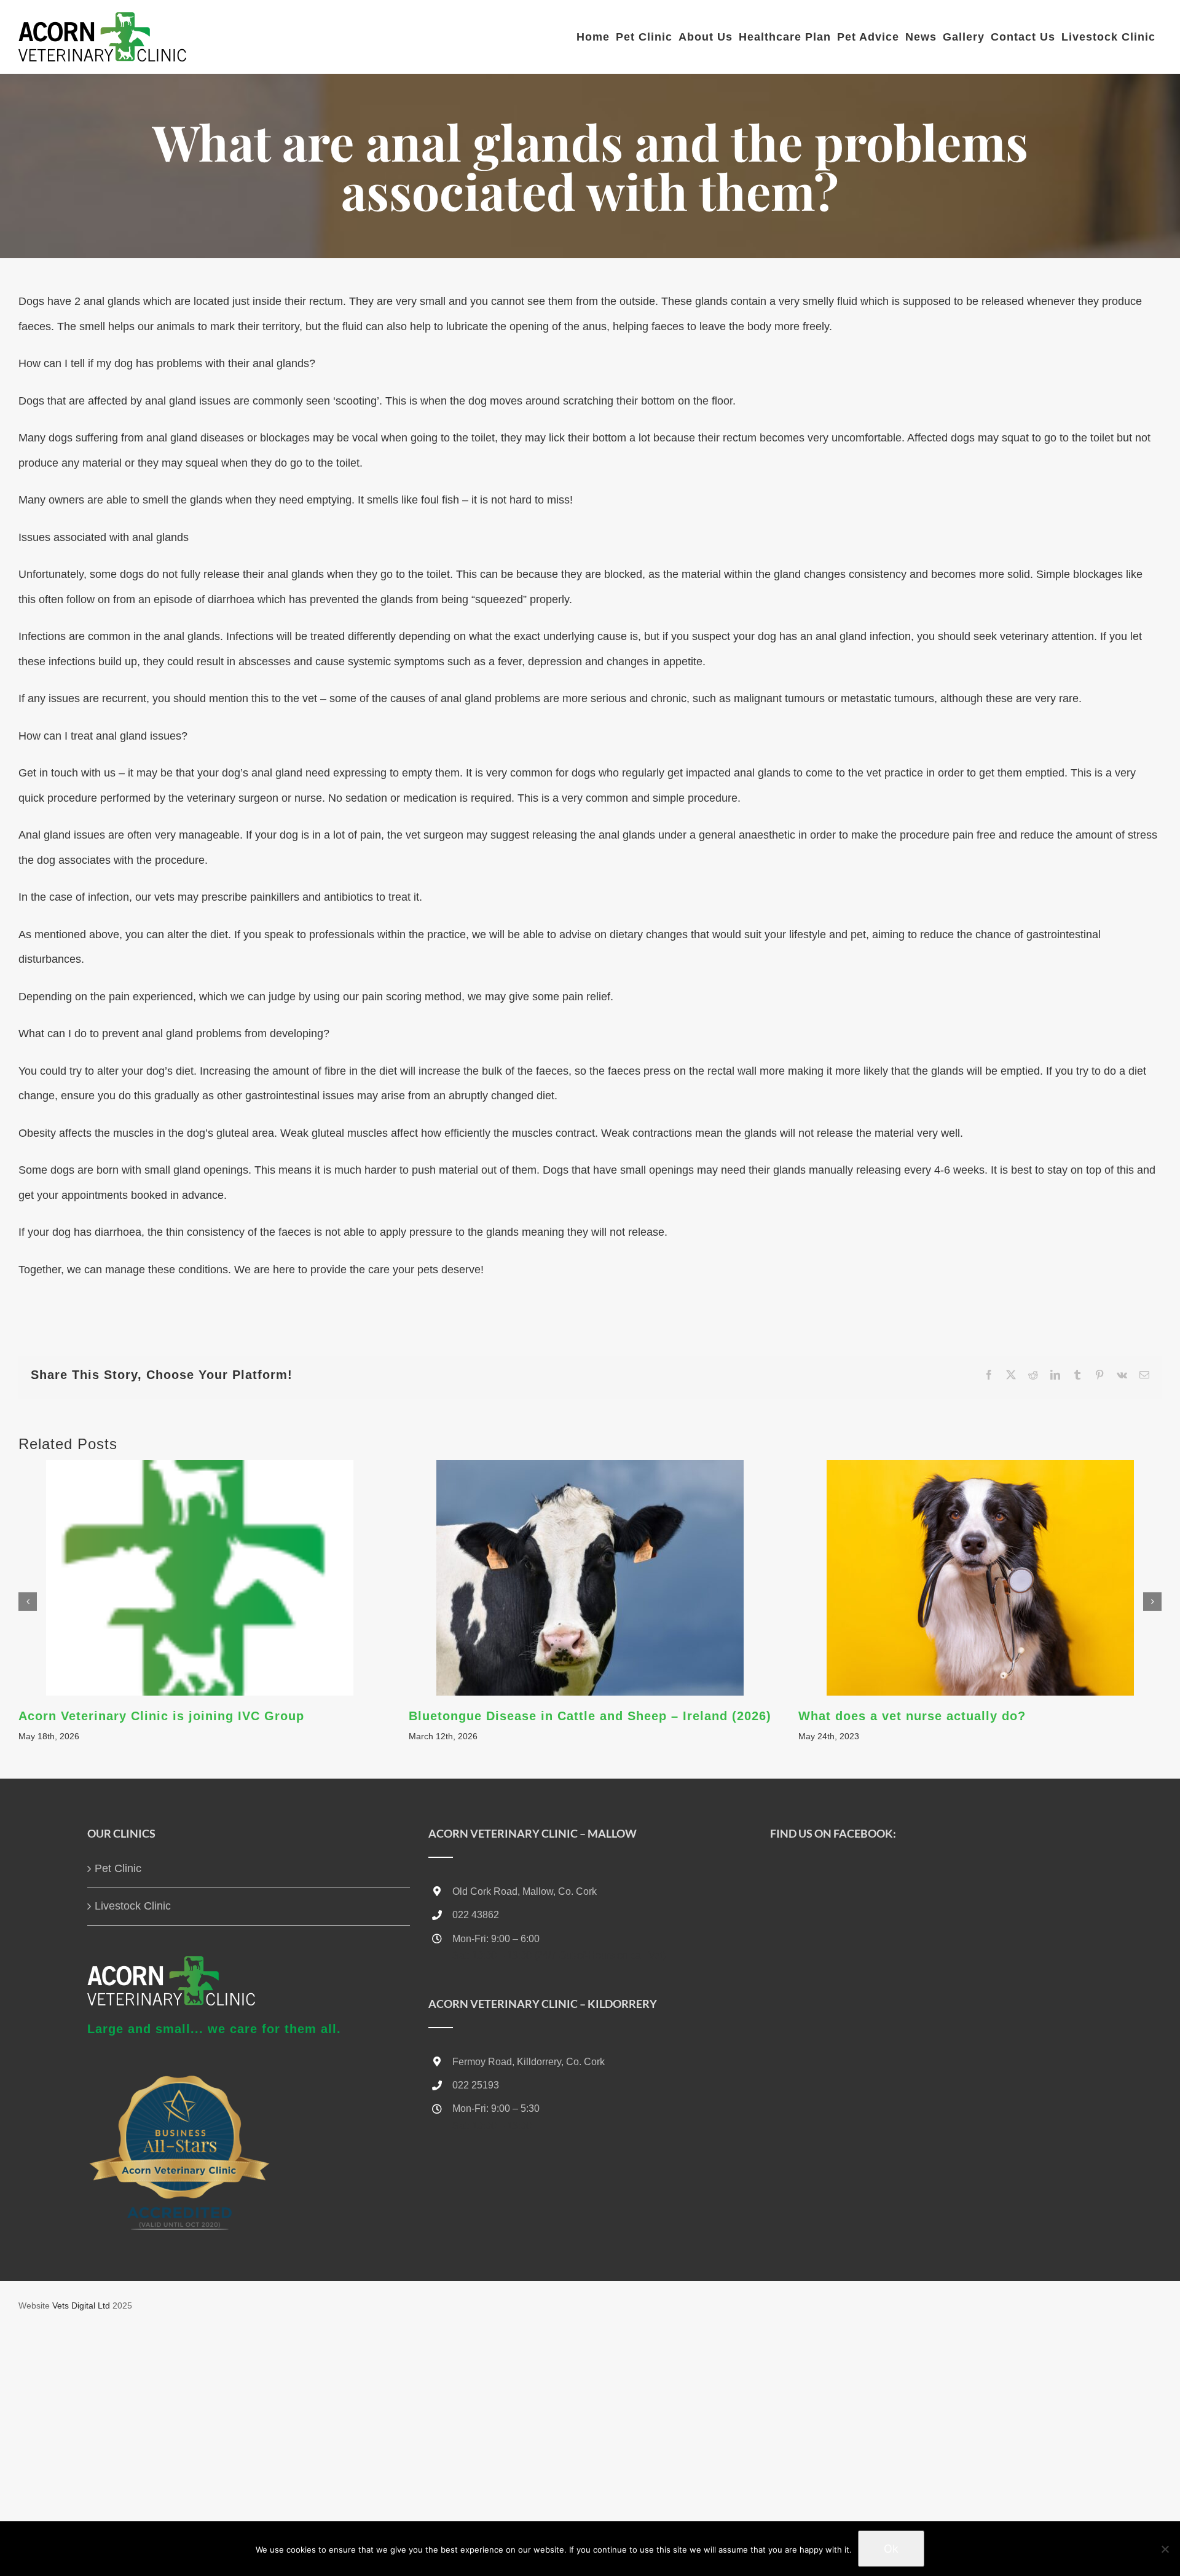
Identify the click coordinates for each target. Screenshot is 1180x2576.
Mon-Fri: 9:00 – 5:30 (496, 2108)
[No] (1165, 2549)
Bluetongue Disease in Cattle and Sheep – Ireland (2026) (590, 1716)
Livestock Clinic (133, 1906)
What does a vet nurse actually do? (912, 1716)
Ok (891, 2549)
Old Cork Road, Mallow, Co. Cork (525, 1891)
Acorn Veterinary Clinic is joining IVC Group (161, 1716)
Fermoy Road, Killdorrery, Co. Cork (529, 2062)
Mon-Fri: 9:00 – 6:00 (496, 1939)
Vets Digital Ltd (81, 2305)
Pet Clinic (118, 1868)
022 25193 (476, 2085)
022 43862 (476, 1915)
